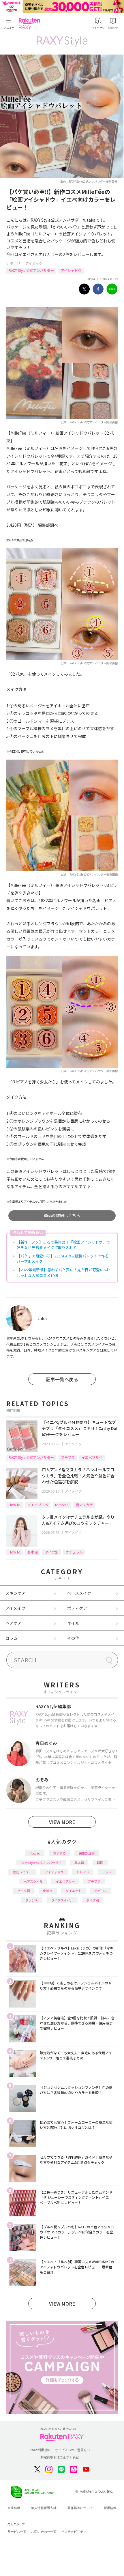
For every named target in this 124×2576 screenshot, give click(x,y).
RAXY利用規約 (40, 2450)
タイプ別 (52, 1552)
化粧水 (48, 1891)
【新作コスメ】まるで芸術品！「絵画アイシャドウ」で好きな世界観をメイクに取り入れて (63, 1245)
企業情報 (14, 2508)
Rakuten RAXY (31, 24)
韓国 (100, 1863)
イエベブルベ (92, 1457)
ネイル (73, 1623)
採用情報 (110, 2508)
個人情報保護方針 (44, 2508)
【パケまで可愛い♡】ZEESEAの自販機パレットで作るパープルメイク (63, 1259)
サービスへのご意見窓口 (73, 2450)
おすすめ (59, 1853)
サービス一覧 (17, 2532)
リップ (107, 1872)
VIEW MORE (62, 1822)
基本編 (33, 1552)
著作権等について (80, 2508)
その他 (73, 1638)
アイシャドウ (71, 270)
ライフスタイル (62, 1900)
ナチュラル (74, 1552)
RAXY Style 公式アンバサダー (31, 270)
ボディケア (77, 1608)
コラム (12, 1638)
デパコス (101, 1891)
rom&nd (62, 1505)
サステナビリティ (74, 2532)
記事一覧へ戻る (62, 1379)
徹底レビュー (22, 1872)
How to (15, 1505)
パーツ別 (24, 1891)
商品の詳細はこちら (62, 1215)
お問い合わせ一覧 (44, 2532)
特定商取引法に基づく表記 (60, 2457)
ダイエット (73, 1891)
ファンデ (32, 1900)
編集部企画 (87, 1853)
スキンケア (16, 1593)
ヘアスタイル (33, 1881)
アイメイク (34, 263)
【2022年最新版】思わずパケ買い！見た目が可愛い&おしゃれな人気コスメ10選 (63, 1273)
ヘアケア (14, 1623)
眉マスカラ (84, 1505)
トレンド (83, 1872)
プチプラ (68, 1457)
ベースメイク (79, 1593)
